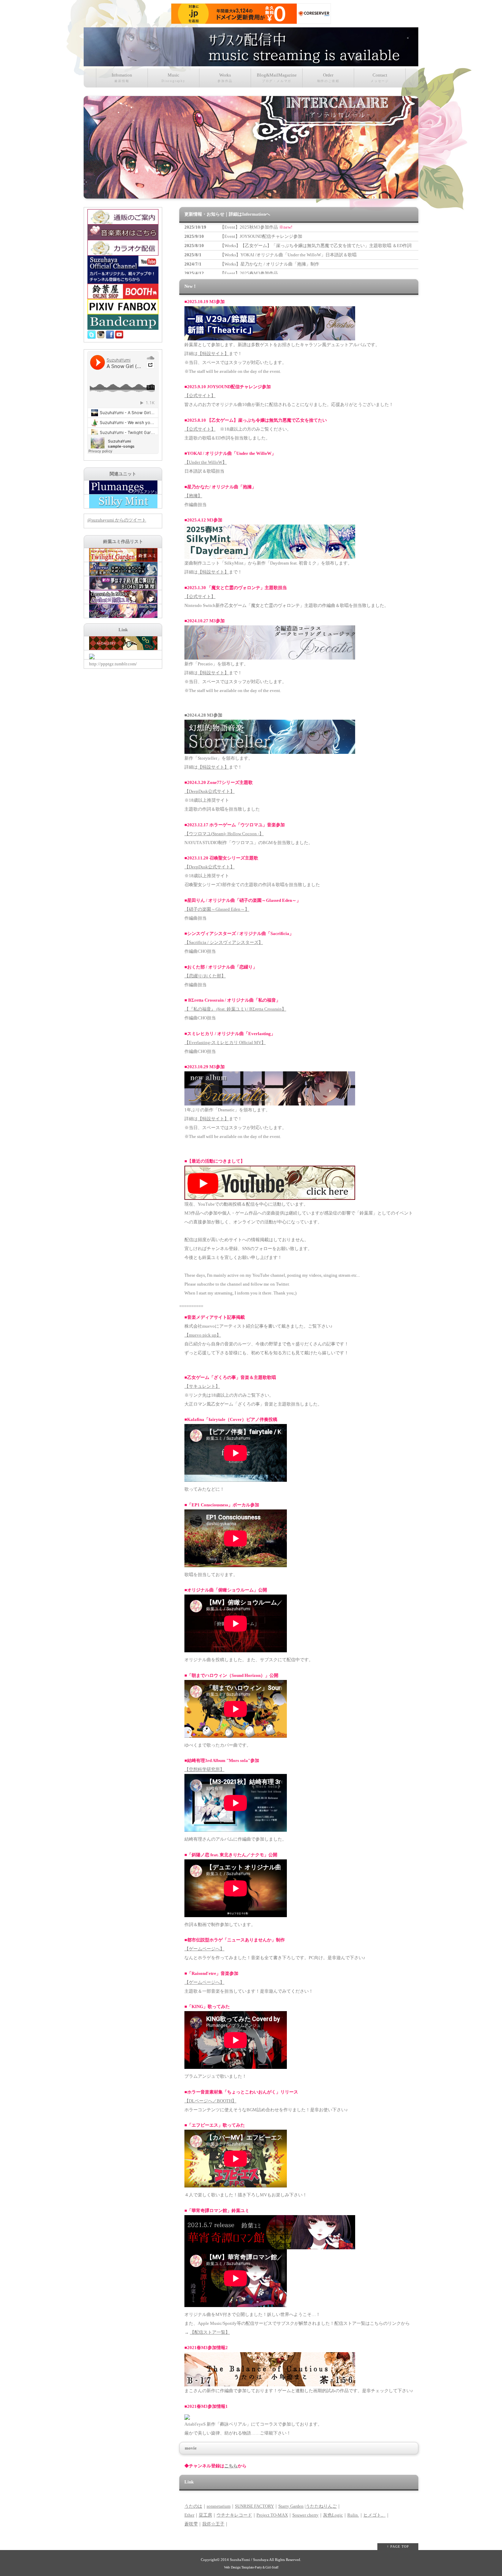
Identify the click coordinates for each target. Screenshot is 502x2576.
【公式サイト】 (200, 396)
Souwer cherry (305, 2515)
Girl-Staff (272, 2567)
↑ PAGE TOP (398, 2546)
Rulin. (353, 2515)
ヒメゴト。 (374, 2515)
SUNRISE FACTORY (254, 2506)
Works (225, 78)
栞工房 (205, 2515)
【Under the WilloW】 (206, 462)
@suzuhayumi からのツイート (117, 520)
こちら (231, 2466)
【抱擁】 (193, 496)
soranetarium (219, 2506)
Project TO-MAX (272, 2515)
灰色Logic (333, 2515)
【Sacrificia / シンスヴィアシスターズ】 (224, 942)
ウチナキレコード (234, 2515)
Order (328, 78)
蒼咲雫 (191, 2524)
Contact (380, 78)
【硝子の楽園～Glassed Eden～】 (217, 909)
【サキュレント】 (202, 1386)
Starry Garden (291, 2506)
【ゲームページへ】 (204, 1949)
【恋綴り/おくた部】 (205, 976)
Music (173, 78)
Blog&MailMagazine (277, 78)
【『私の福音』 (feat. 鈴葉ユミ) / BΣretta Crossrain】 (235, 1009)
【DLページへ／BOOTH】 (210, 2101)
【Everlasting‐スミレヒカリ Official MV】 (225, 1042)
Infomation (122, 78)
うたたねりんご (321, 2506)
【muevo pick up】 (203, 1335)
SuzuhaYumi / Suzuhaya (249, 2560)
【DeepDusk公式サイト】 (210, 791)
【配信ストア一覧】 (210, 2332)
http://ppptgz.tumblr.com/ (113, 664)
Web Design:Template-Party (243, 2567)
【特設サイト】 (213, 354)
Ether (189, 2515)
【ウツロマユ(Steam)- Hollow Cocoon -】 (224, 834)
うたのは (193, 2506)
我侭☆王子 (213, 2524)
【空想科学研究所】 (204, 1769)
